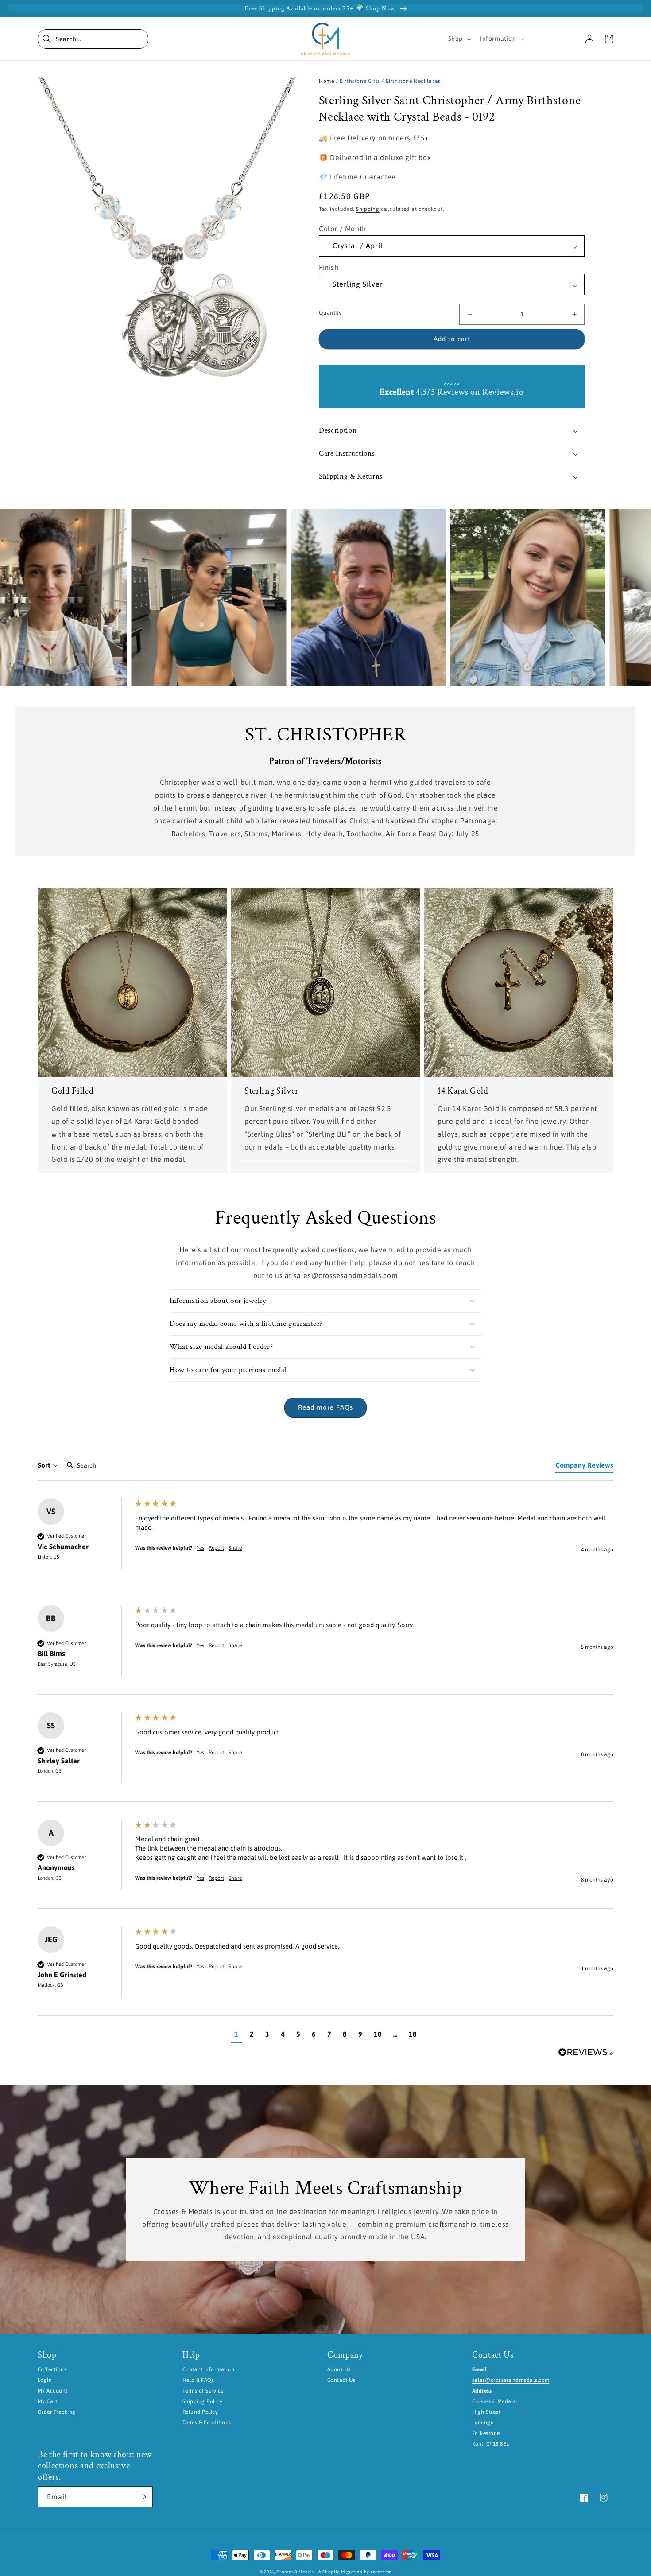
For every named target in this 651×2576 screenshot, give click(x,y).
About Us (339, 2369)
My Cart (47, 2401)
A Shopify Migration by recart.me (355, 2572)
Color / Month (343, 229)
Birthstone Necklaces (413, 81)
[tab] (584, 1467)
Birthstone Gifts (360, 81)
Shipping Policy (202, 2401)
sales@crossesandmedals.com (511, 2380)
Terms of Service (203, 2391)
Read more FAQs (325, 1407)
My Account (53, 2391)
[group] (325, 1543)
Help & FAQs (198, 2380)
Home (326, 81)
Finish (329, 267)
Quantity (330, 313)
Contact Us (341, 2380)
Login (45, 2380)
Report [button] (216, 1548)
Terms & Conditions (207, 2423)
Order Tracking (57, 2412)
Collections (52, 2369)
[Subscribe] (143, 2497)
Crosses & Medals (295, 2572)
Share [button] (235, 1548)
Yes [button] (200, 1548)
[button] (93, 39)
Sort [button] (45, 1465)
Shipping (368, 209)
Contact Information (208, 2369)
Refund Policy (200, 2412)
